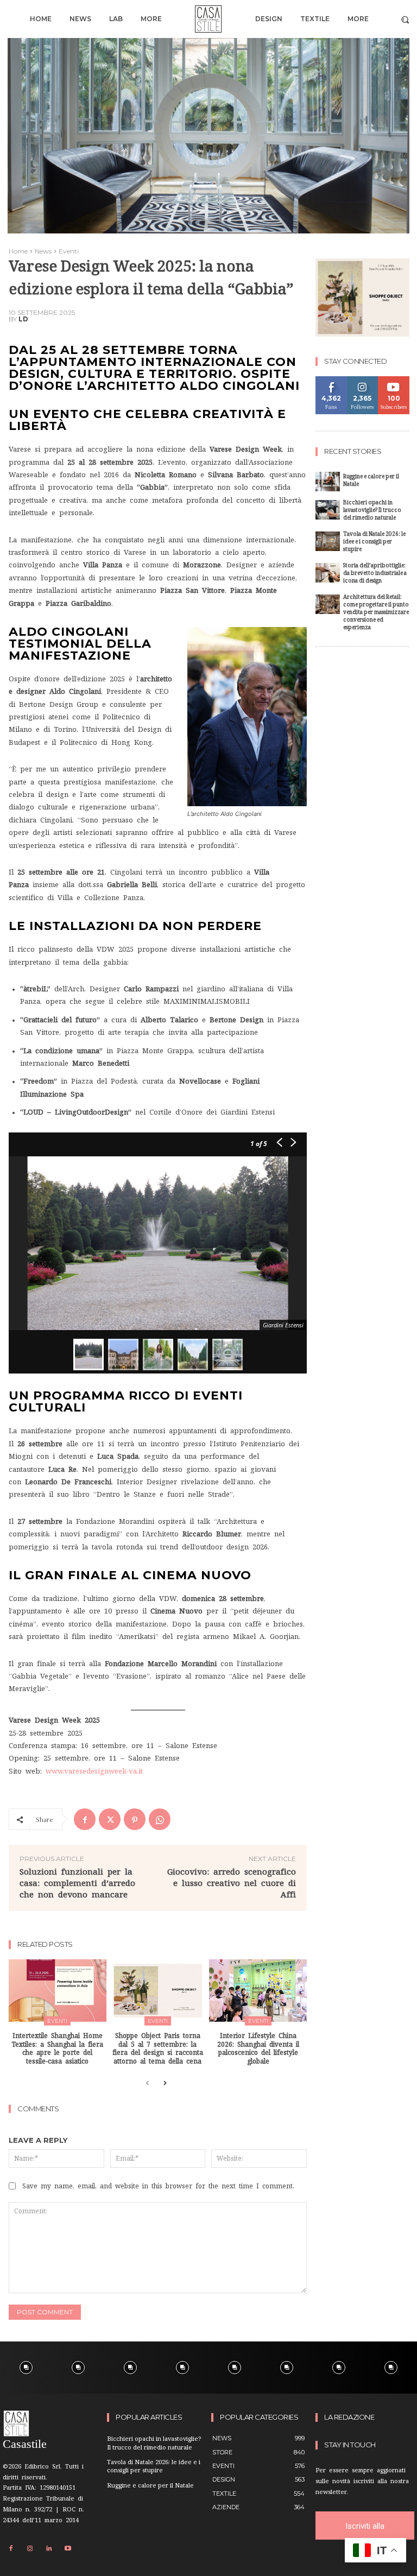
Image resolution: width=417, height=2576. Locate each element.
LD (23, 319)
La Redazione (349, 2417)
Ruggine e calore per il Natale (371, 481)
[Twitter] (110, 1819)
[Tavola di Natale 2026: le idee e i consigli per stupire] (328, 541)
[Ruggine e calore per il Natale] (328, 482)
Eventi (69, 251)
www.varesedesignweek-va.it (94, 1771)
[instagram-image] (26, 2368)
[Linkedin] (49, 2549)
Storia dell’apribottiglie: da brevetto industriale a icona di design (375, 574)
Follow (362, 380)
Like (331, 380)
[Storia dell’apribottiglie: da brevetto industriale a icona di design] (328, 573)
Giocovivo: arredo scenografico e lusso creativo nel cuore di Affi (232, 1883)
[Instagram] (30, 2549)
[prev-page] (147, 2084)
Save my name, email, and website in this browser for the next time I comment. (158, 2186)
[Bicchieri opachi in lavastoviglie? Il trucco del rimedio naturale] (328, 510)
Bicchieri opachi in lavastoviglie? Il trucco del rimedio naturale (372, 511)
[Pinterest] (135, 1819)
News (43, 251)
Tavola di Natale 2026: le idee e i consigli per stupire (374, 543)
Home (18, 251)
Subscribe (394, 380)
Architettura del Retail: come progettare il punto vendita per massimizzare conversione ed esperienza (376, 613)
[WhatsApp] (160, 1819)
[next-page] (165, 2084)
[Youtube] (68, 2549)
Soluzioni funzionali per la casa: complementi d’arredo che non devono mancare (77, 1883)
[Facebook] (85, 1819)
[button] (405, 19)
